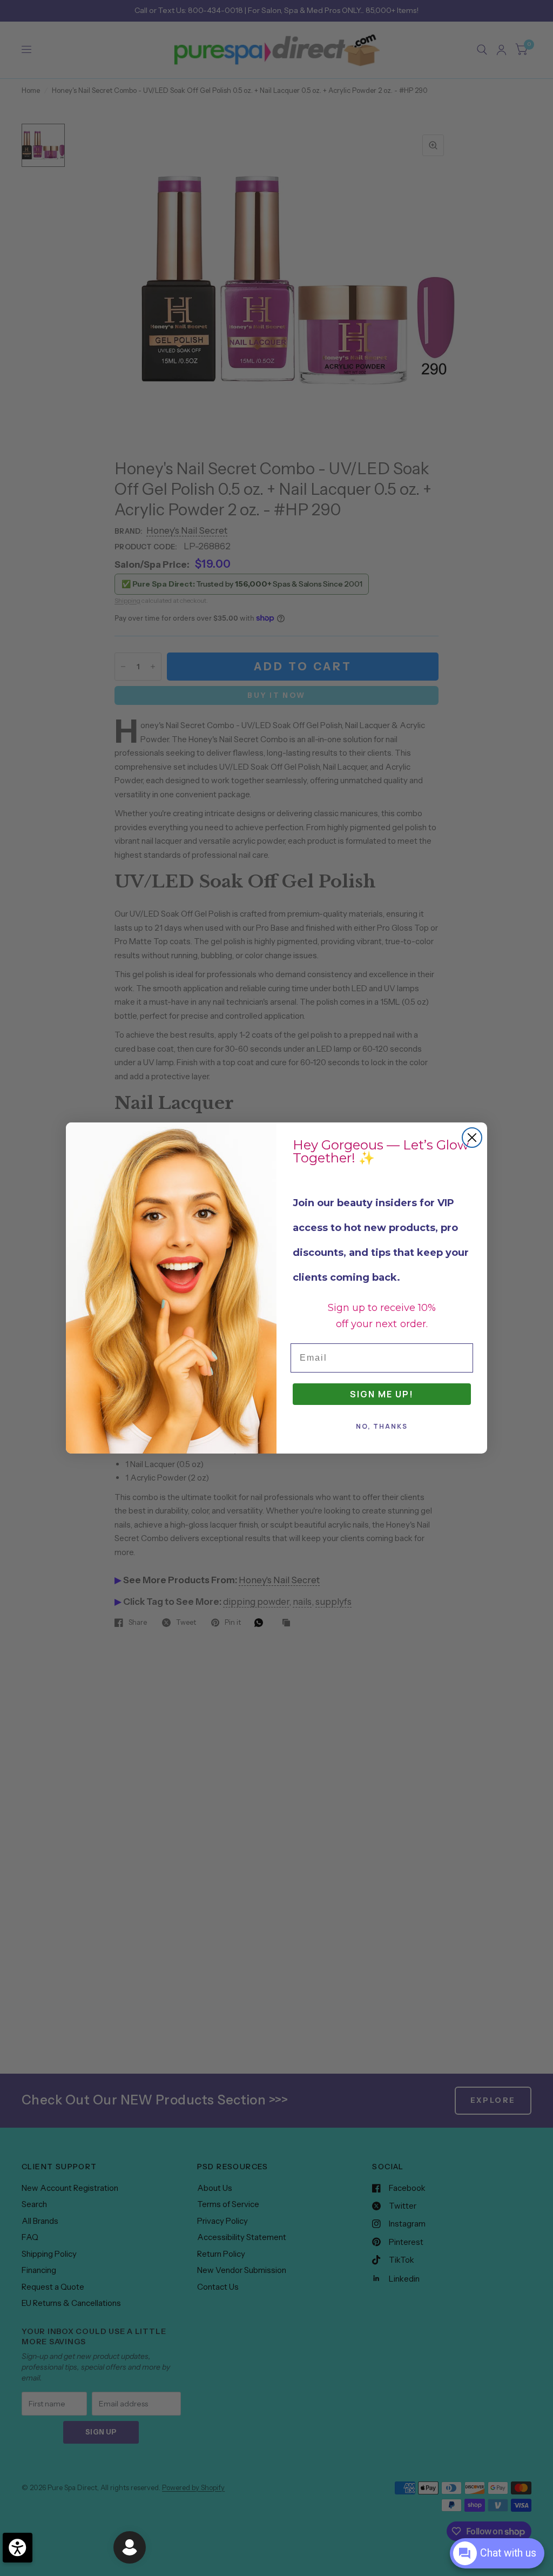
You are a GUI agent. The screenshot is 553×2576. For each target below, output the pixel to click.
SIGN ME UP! (382, 1394)
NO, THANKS (382, 1426)
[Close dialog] (472, 1138)
